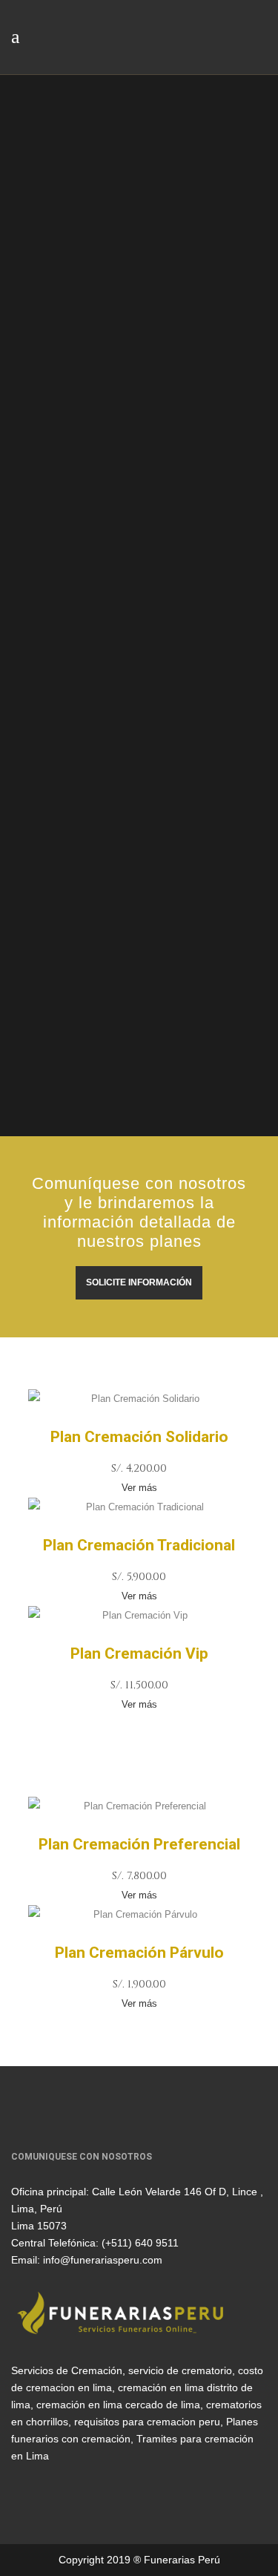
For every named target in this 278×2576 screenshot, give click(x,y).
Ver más (139, 1488)
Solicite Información (139, 1282)
